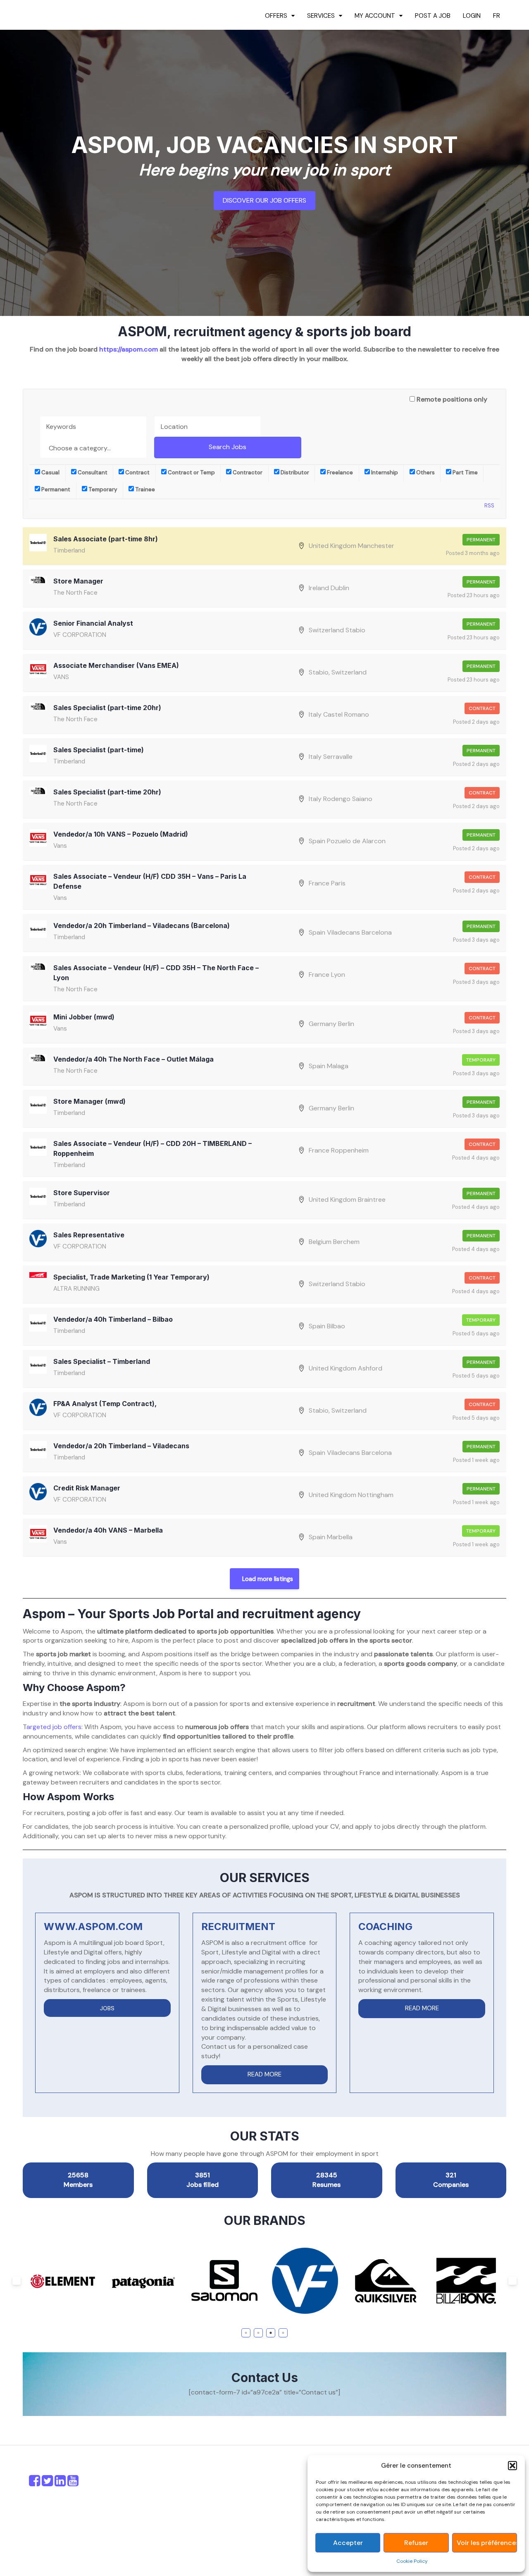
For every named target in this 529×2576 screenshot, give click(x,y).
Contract (137, 472)
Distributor (294, 472)
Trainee (144, 489)
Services (321, 16)
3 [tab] (271, 2333)
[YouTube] (73, 2483)
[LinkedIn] (60, 2483)
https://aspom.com (129, 349)
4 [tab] (283, 2333)
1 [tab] (246, 2333)
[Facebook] (35, 2483)
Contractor (247, 472)
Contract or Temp (191, 472)
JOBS (107, 2008)
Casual (50, 472)
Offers (276, 16)
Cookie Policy (412, 2561)
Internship (384, 472)
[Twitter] (47, 2483)
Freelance (339, 472)
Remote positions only (452, 399)
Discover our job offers (264, 200)
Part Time (465, 472)
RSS (489, 506)
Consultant (92, 472)
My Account (375, 16)
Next (512, 2281)
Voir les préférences (487, 2543)
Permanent (55, 489)
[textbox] (95, 448)
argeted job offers (54, 1727)
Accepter (348, 2543)
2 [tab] (259, 2333)
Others (425, 472)
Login (472, 16)
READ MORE (264, 2074)
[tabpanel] (63, 2281)
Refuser (416, 2543)
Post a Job (433, 16)
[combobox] (93, 447)
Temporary (102, 489)
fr (497, 16)
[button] (512, 2466)
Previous (17, 2281)
